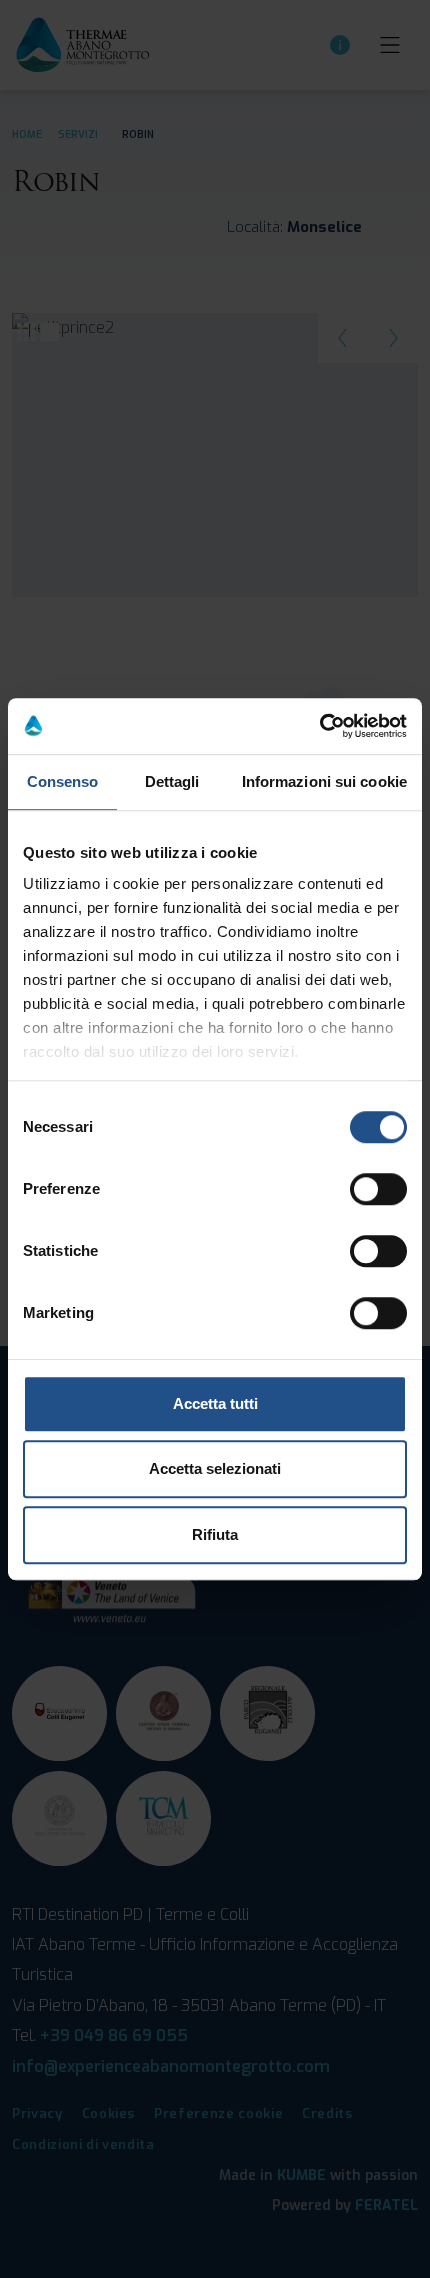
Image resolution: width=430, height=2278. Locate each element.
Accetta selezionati (215, 1468)
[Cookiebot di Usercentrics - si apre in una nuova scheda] (319, 726)
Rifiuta (215, 1534)
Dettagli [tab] (172, 781)
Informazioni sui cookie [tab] (324, 781)
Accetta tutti (215, 1403)
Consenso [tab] (63, 781)
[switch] (378, 1189)
